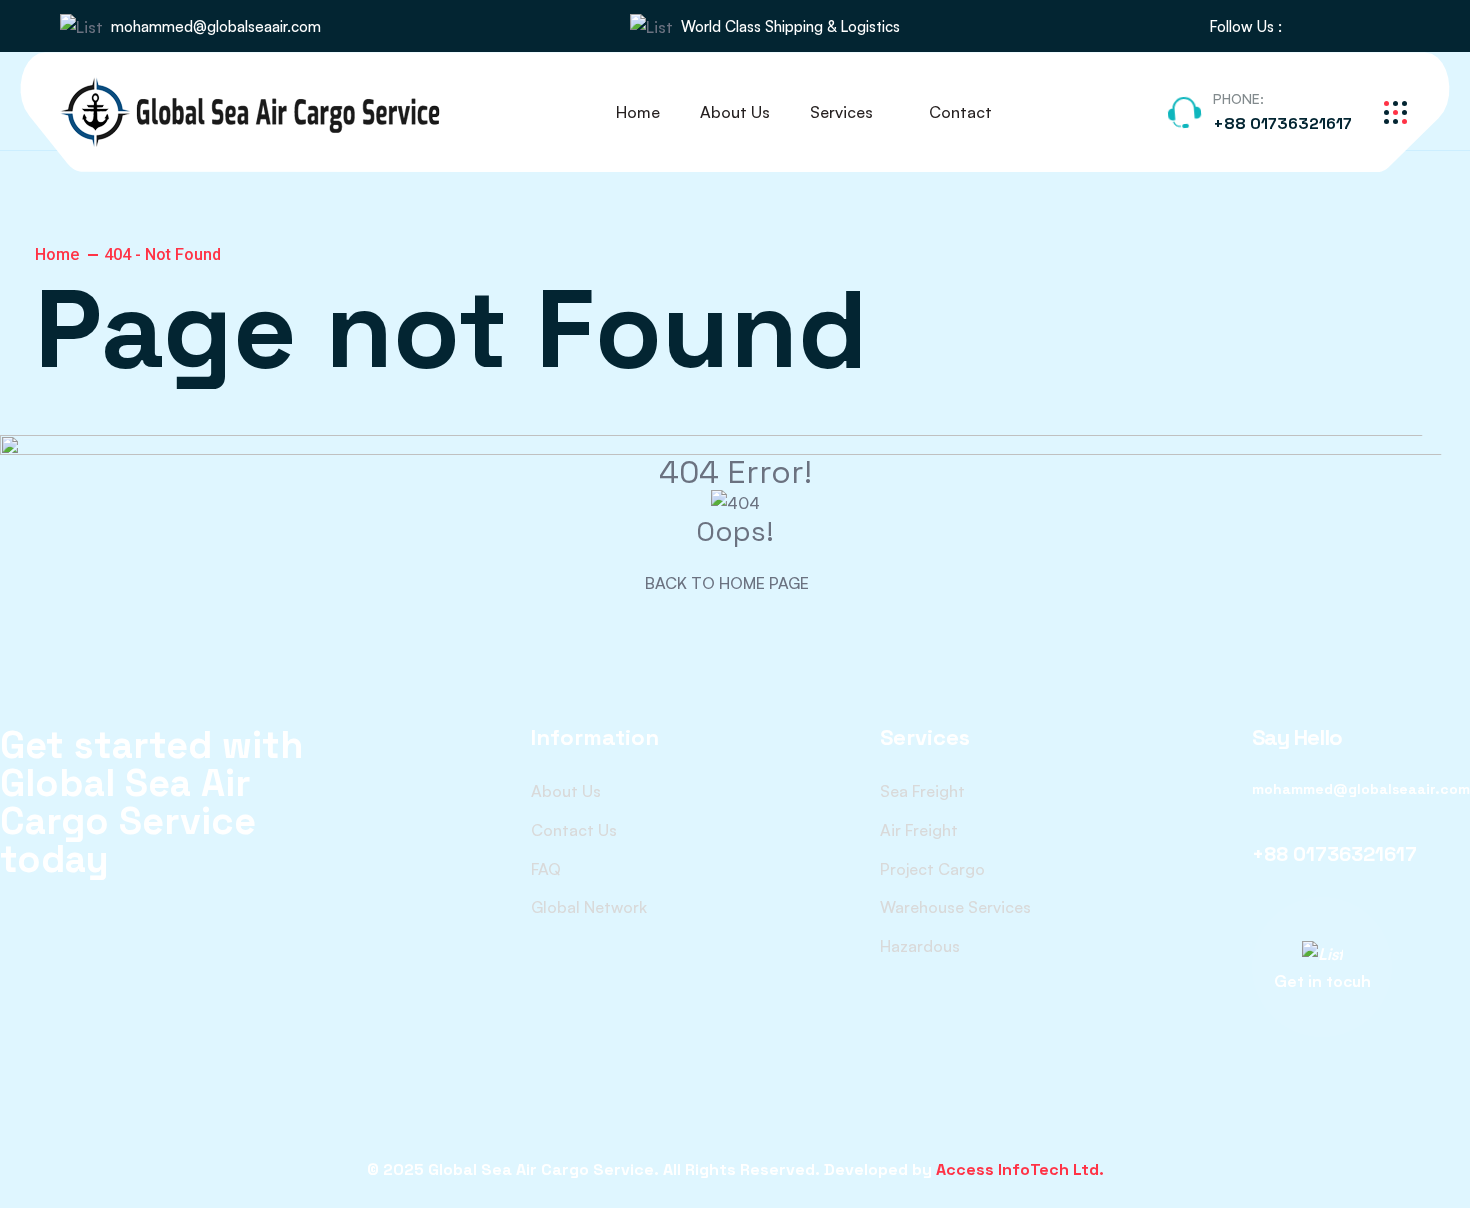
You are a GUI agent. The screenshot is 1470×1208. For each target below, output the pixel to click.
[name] (1308, 26)
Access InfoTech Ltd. (1020, 1169)
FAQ (546, 869)
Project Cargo (932, 869)
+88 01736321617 (1282, 123)
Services (841, 112)
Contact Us (574, 830)
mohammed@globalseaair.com (216, 26)
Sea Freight (922, 791)
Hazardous (920, 946)
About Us (735, 112)
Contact (960, 112)
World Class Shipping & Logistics (790, 26)
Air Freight (919, 830)
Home (638, 112)
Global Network (589, 907)
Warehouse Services (955, 907)
